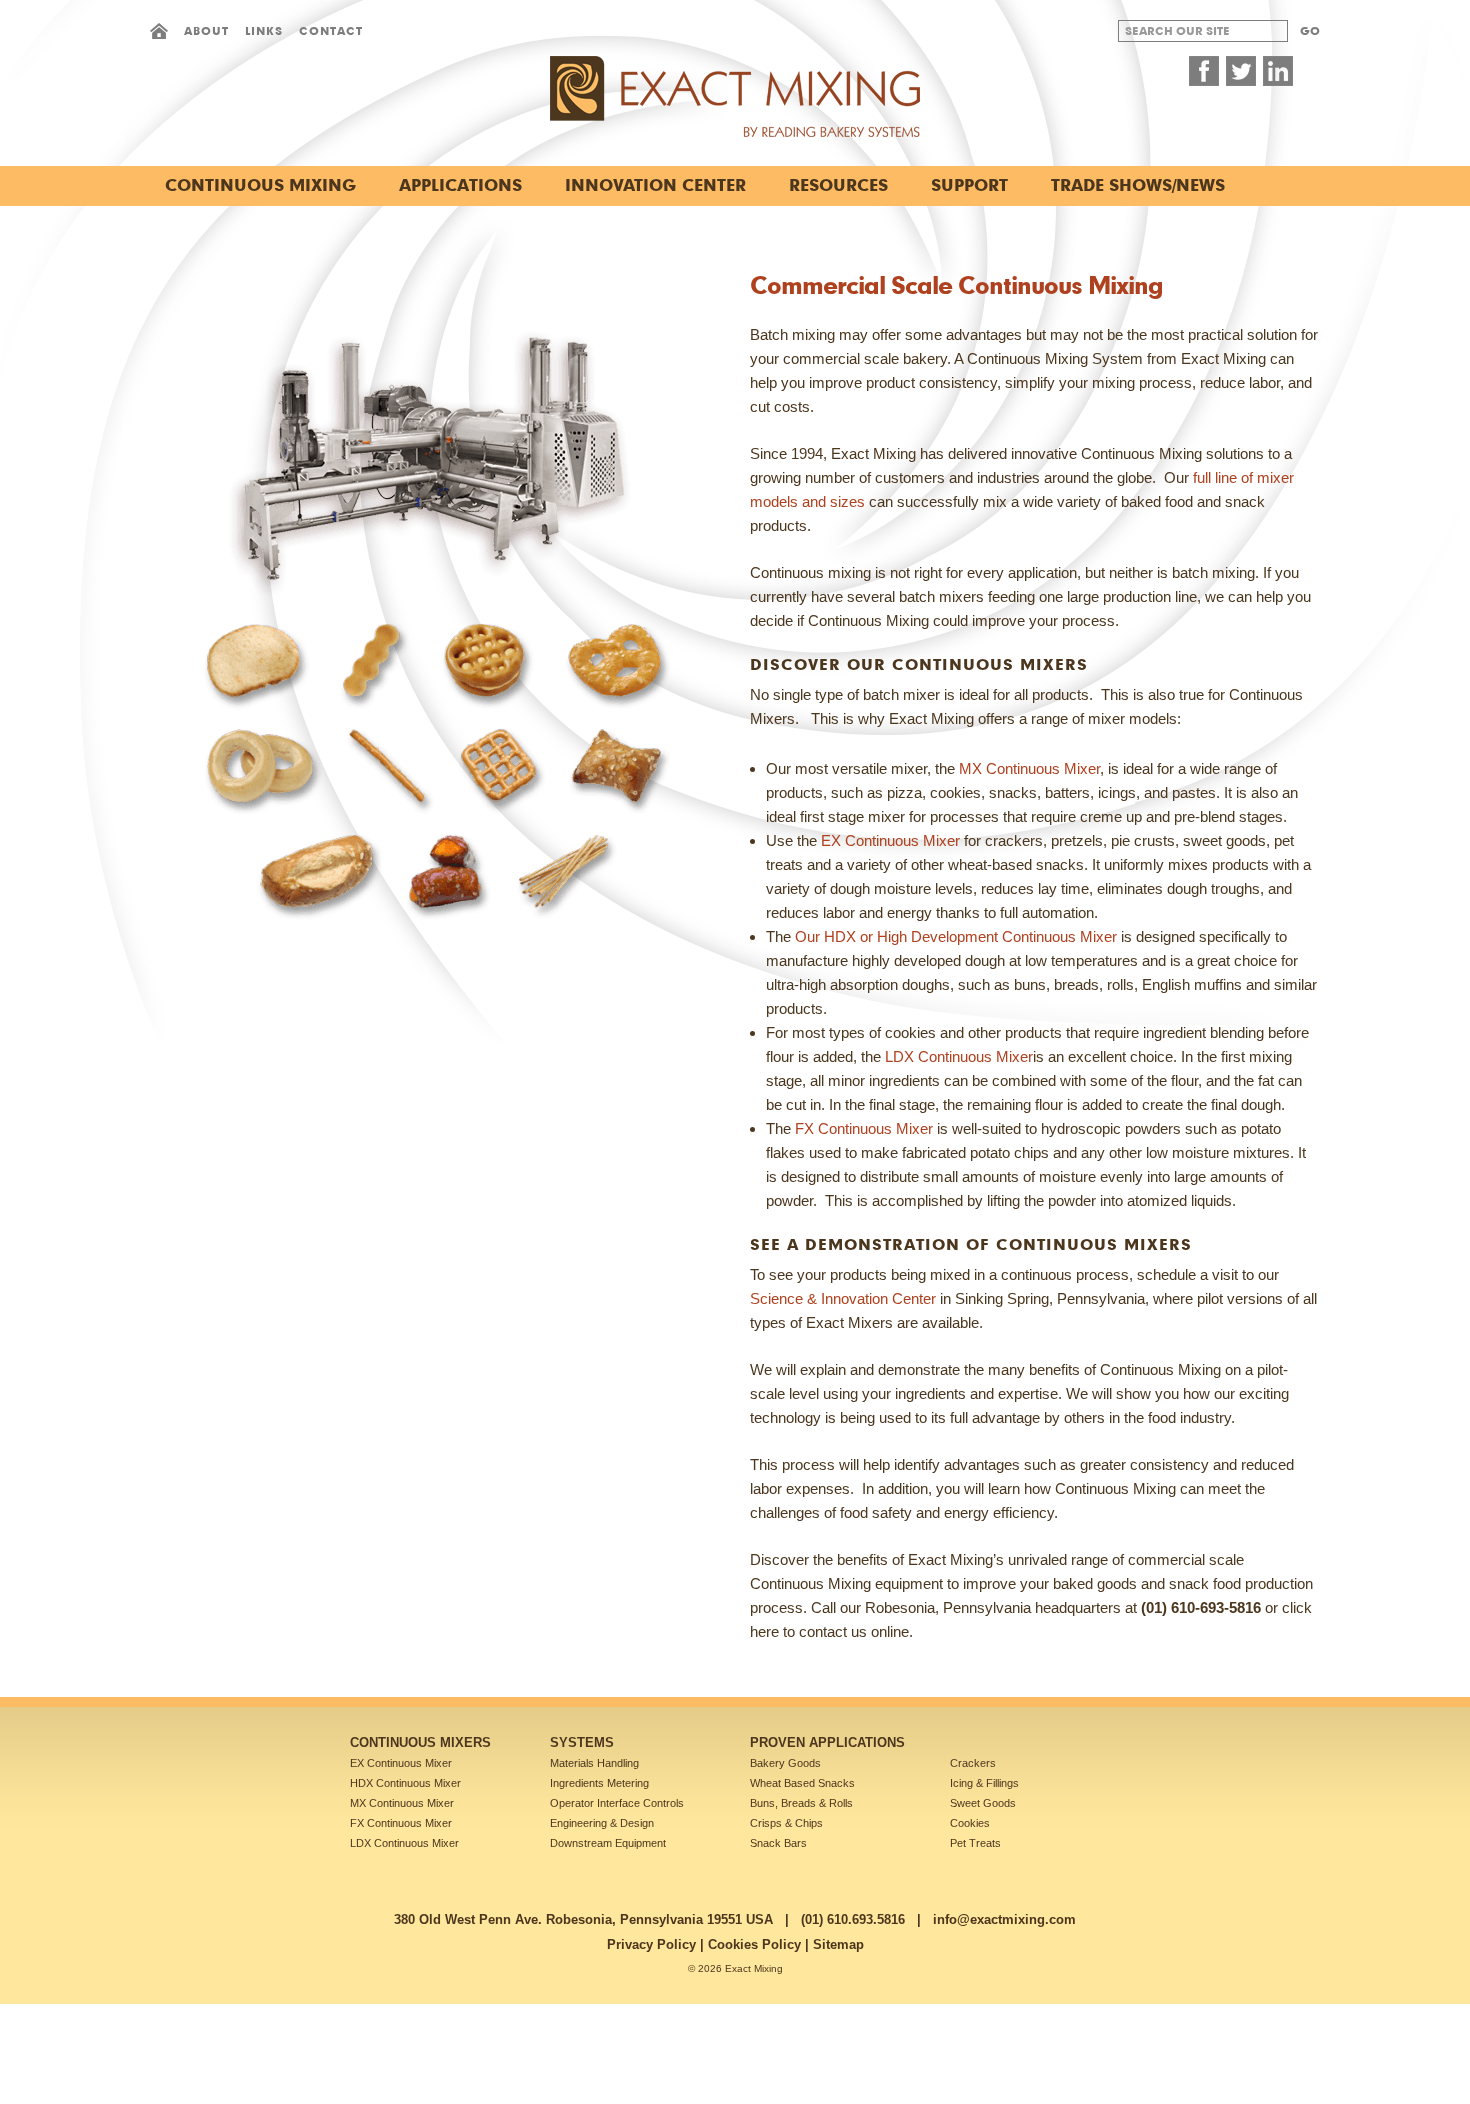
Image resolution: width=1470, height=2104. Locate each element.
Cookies (970, 1823)
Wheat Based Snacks (802, 1783)
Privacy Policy (651, 1944)
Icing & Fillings (984, 1783)
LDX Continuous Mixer (959, 1056)
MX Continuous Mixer (1029, 768)
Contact (331, 30)
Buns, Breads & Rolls (801, 1803)
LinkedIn (1278, 71)
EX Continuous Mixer (890, 840)
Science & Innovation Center (843, 1298)
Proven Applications (827, 1742)
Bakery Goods (785, 1763)
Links (264, 30)
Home (159, 31)
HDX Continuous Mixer (405, 1783)
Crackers (973, 1763)
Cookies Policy (754, 1944)
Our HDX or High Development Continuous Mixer (956, 936)
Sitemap (838, 1944)
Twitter (1241, 71)
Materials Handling (594, 1763)
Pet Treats (975, 1843)
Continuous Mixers (420, 1742)
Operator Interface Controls (617, 1803)
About (206, 30)
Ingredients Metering (599, 1783)
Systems (582, 1742)
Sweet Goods (983, 1803)
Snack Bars (778, 1843)
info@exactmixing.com (1004, 1919)
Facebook (1204, 71)
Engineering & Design (602, 1823)
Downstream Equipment (608, 1843)
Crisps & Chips (786, 1823)
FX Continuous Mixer (864, 1128)
